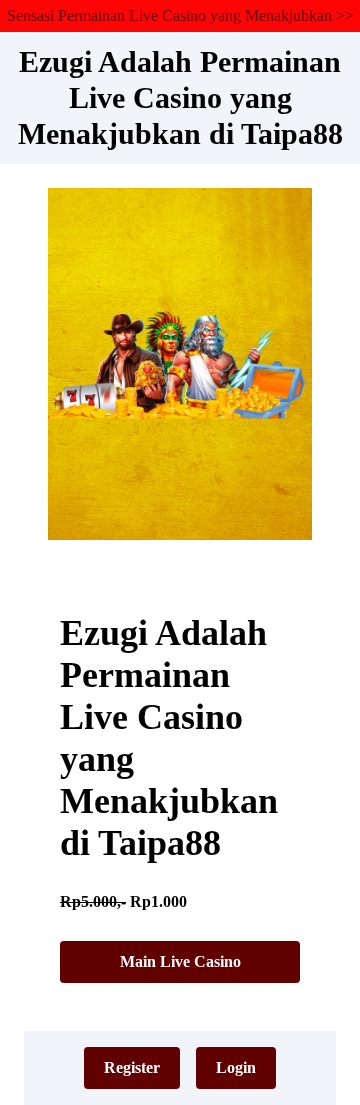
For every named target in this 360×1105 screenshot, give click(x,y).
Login (236, 1067)
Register (132, 1067)
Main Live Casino (180, 961)
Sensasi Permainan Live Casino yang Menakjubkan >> (180, 15)
